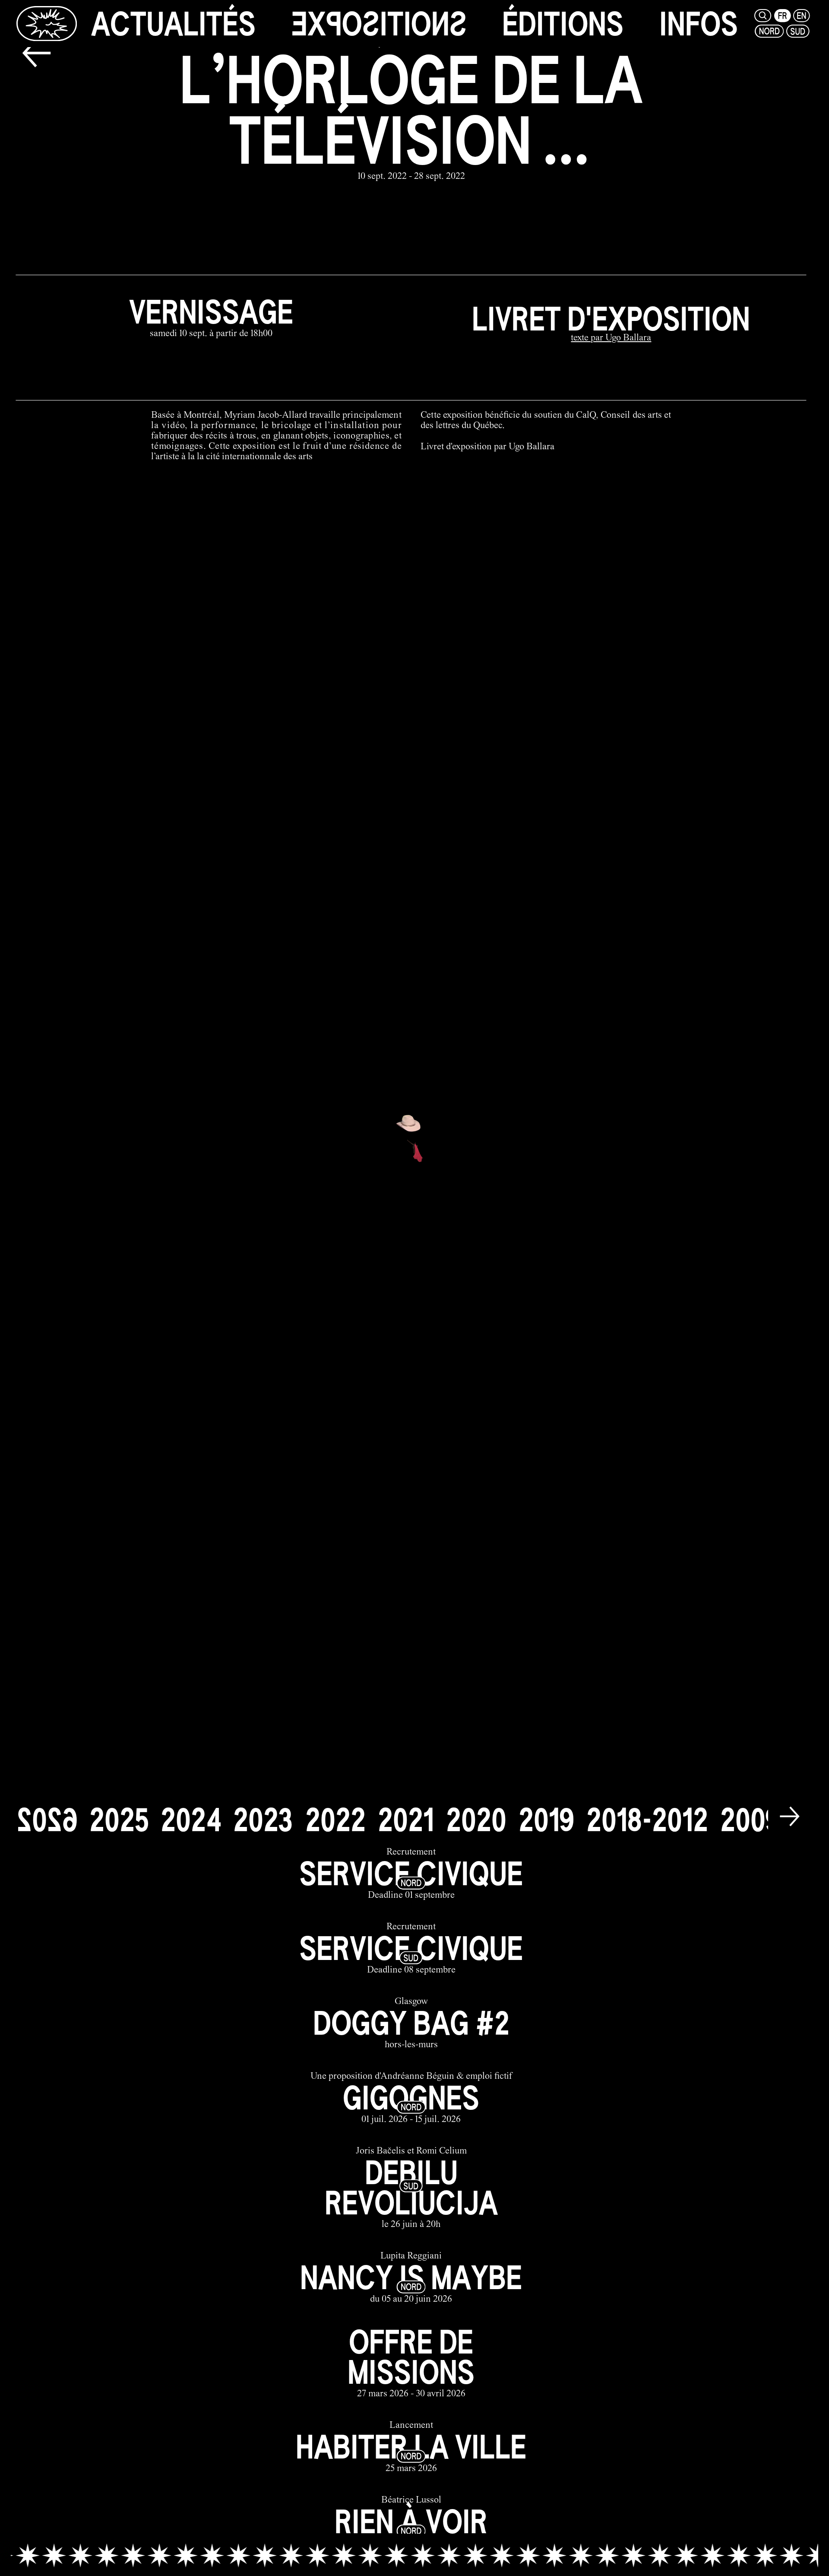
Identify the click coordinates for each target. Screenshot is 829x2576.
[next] (790, 1818)
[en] (802, 16)
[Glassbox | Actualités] (46, 23)
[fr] (783, 16)
